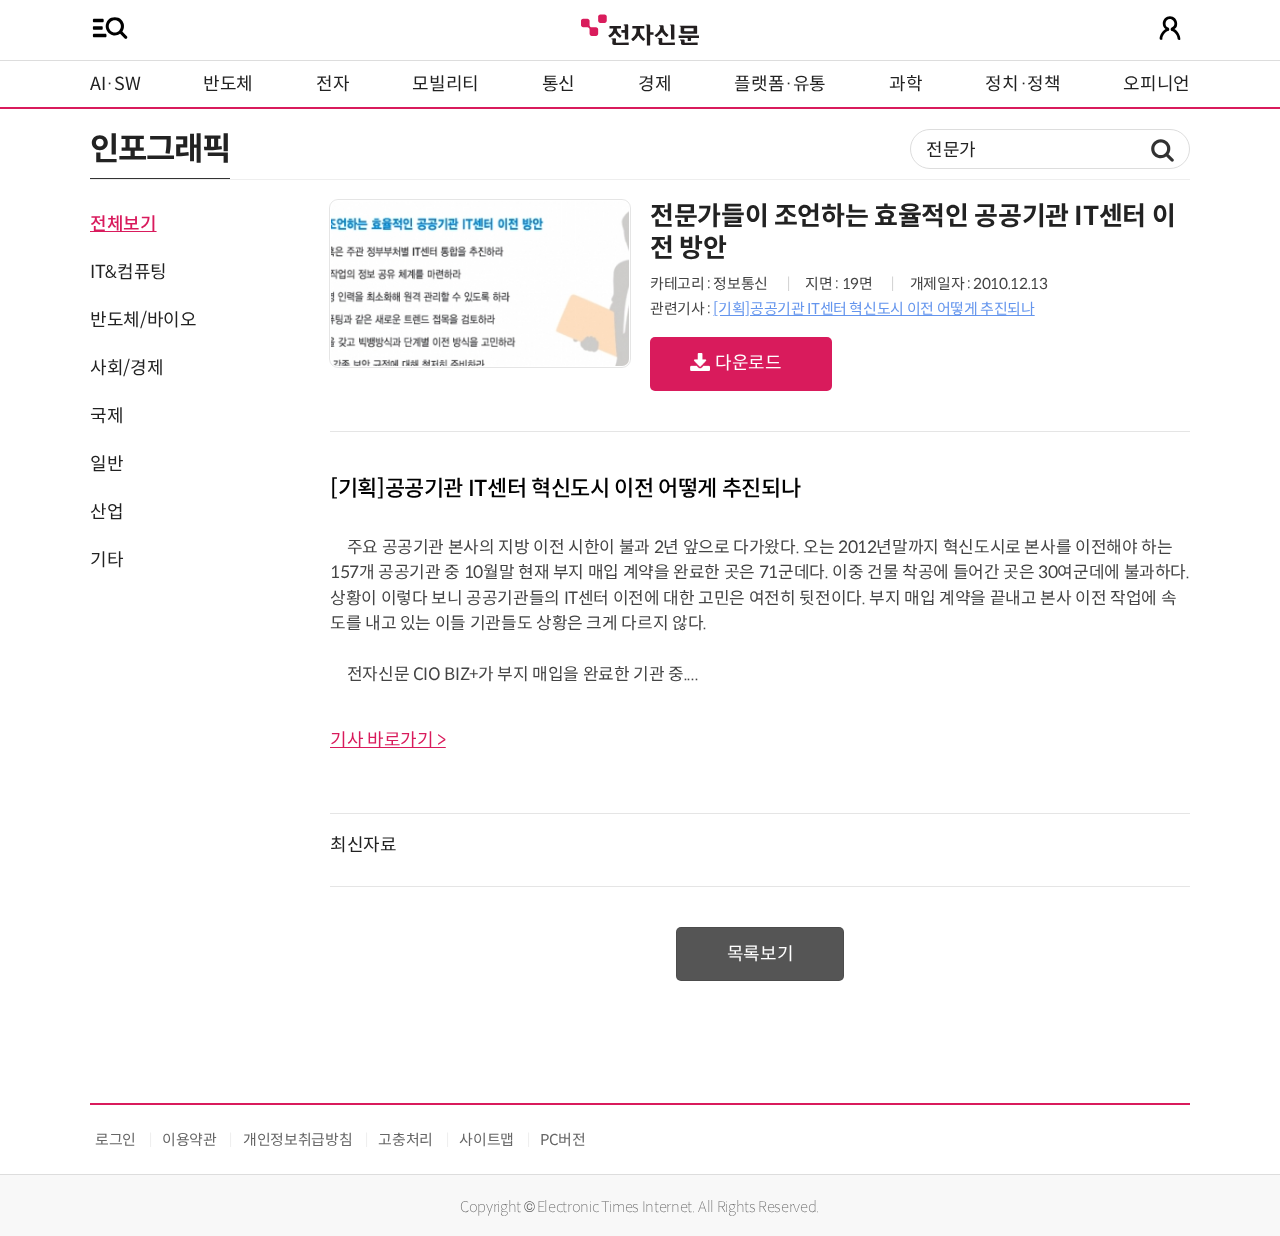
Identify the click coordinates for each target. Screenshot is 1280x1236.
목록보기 (760, 954)
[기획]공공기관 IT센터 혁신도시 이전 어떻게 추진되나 (873, 308)
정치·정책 (1022, 84)
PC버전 (563, 1139)
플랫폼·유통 (780, 84)
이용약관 (189, 1139)
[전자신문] (640, 27)
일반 (106, 464)
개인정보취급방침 (297, 1139)
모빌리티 (445, 84)
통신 (558, 84)
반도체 (228, 84)
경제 (654, 84)
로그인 (115, 1139)
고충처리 (405, 1139)
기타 (106, 560)
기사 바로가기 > (388, 740)
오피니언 (1156, 84)
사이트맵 (486, 1139)
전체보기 (123, 224)
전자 (332, 84)
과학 (905, 84)
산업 (106, 512)
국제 (106, 416)
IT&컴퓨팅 (128, 272)
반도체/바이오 (143, 320)
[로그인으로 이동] (1170, 28)
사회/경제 (126, 368)
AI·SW (115, 84)
